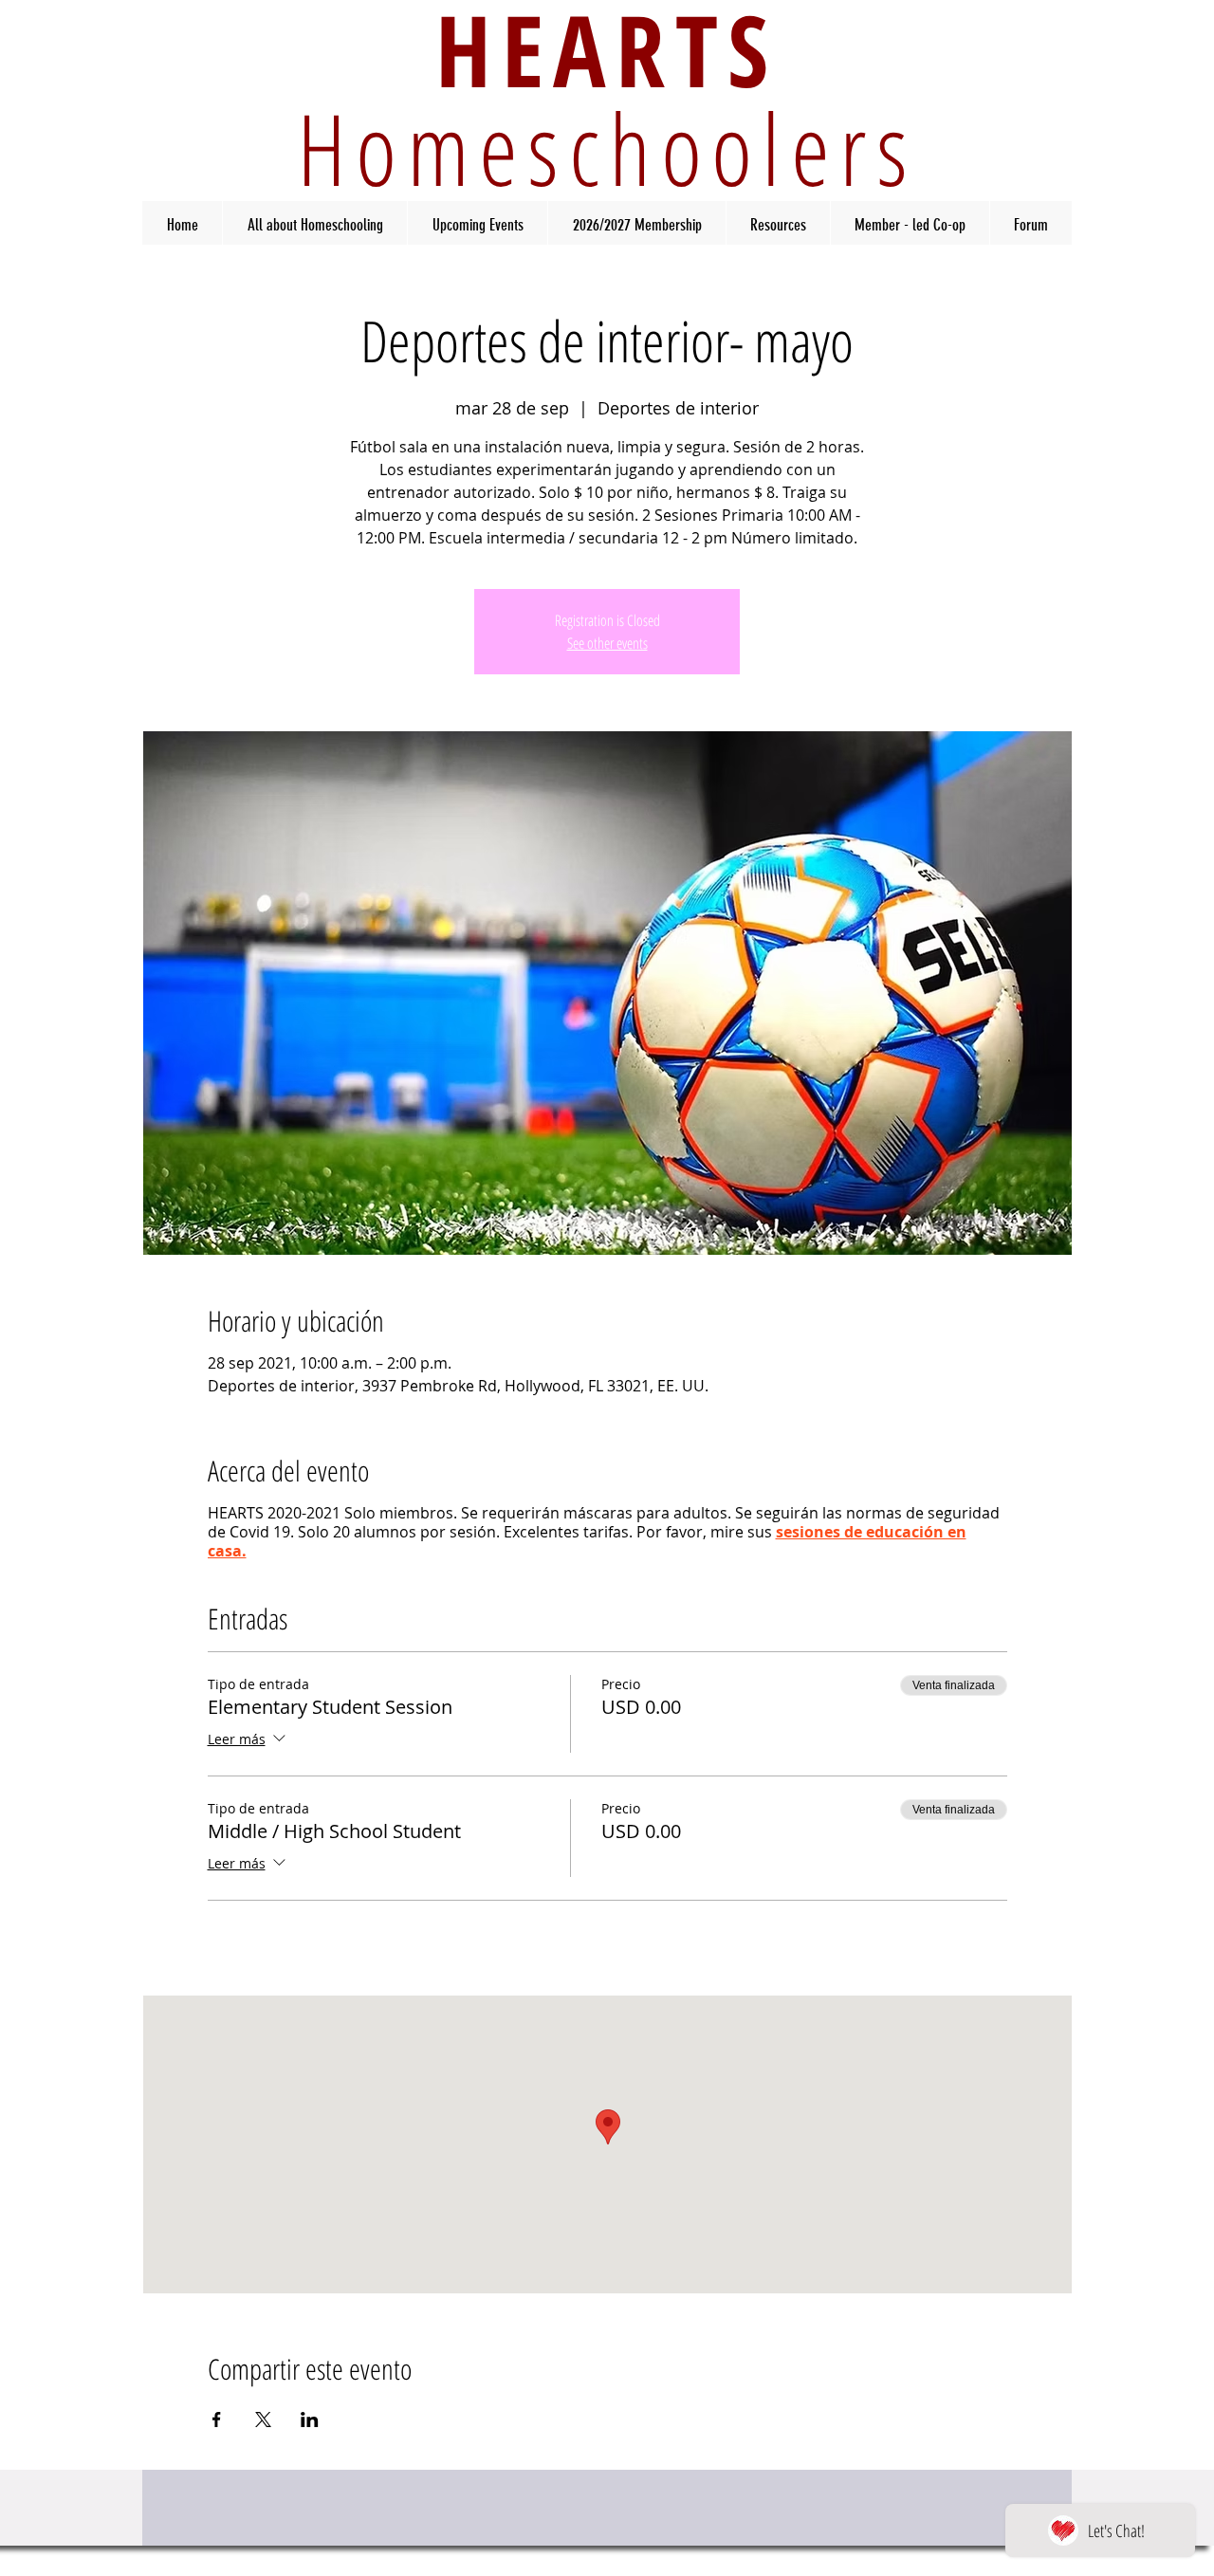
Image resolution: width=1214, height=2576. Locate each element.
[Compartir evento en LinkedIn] (310, 2420)
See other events (607, 643)
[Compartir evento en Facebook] (217, 2420)
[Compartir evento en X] (263, 2420)
